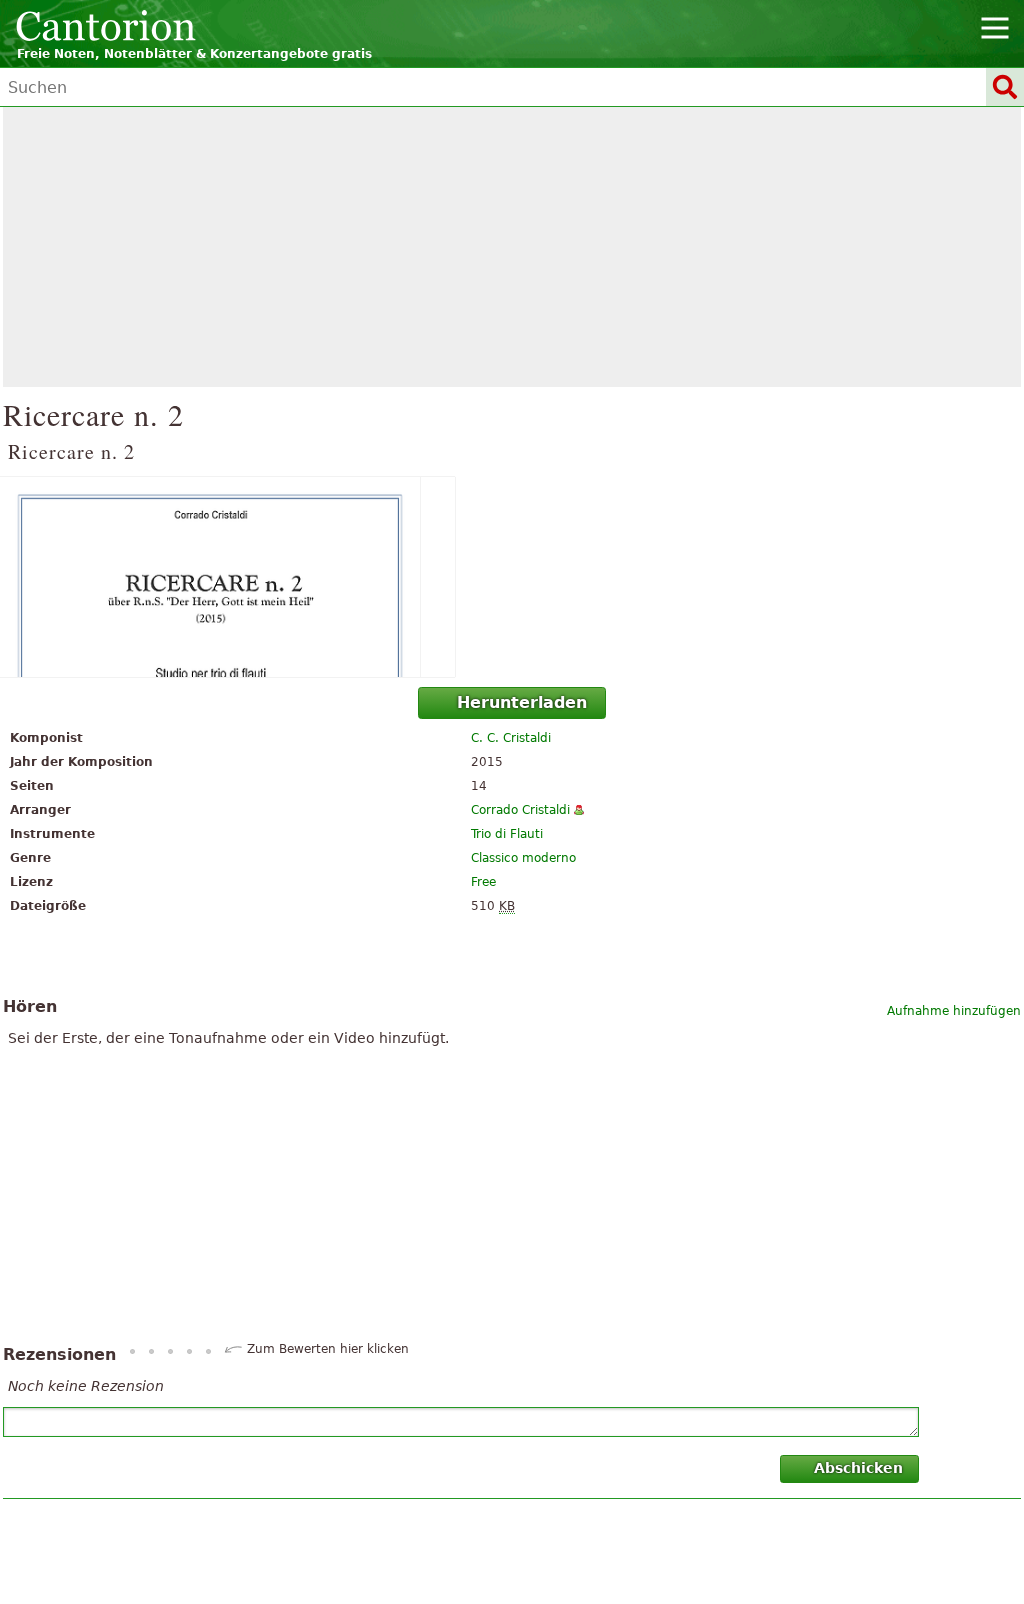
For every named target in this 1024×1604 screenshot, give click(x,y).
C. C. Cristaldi (511, 738)
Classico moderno (523, 858)
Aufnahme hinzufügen (954, 1011)
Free (483, 882)
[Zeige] (512, 577)
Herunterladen (522, 702)
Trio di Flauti (507, 834)
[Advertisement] (512, 247)
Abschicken (858, 1468)
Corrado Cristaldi (520, 810)
